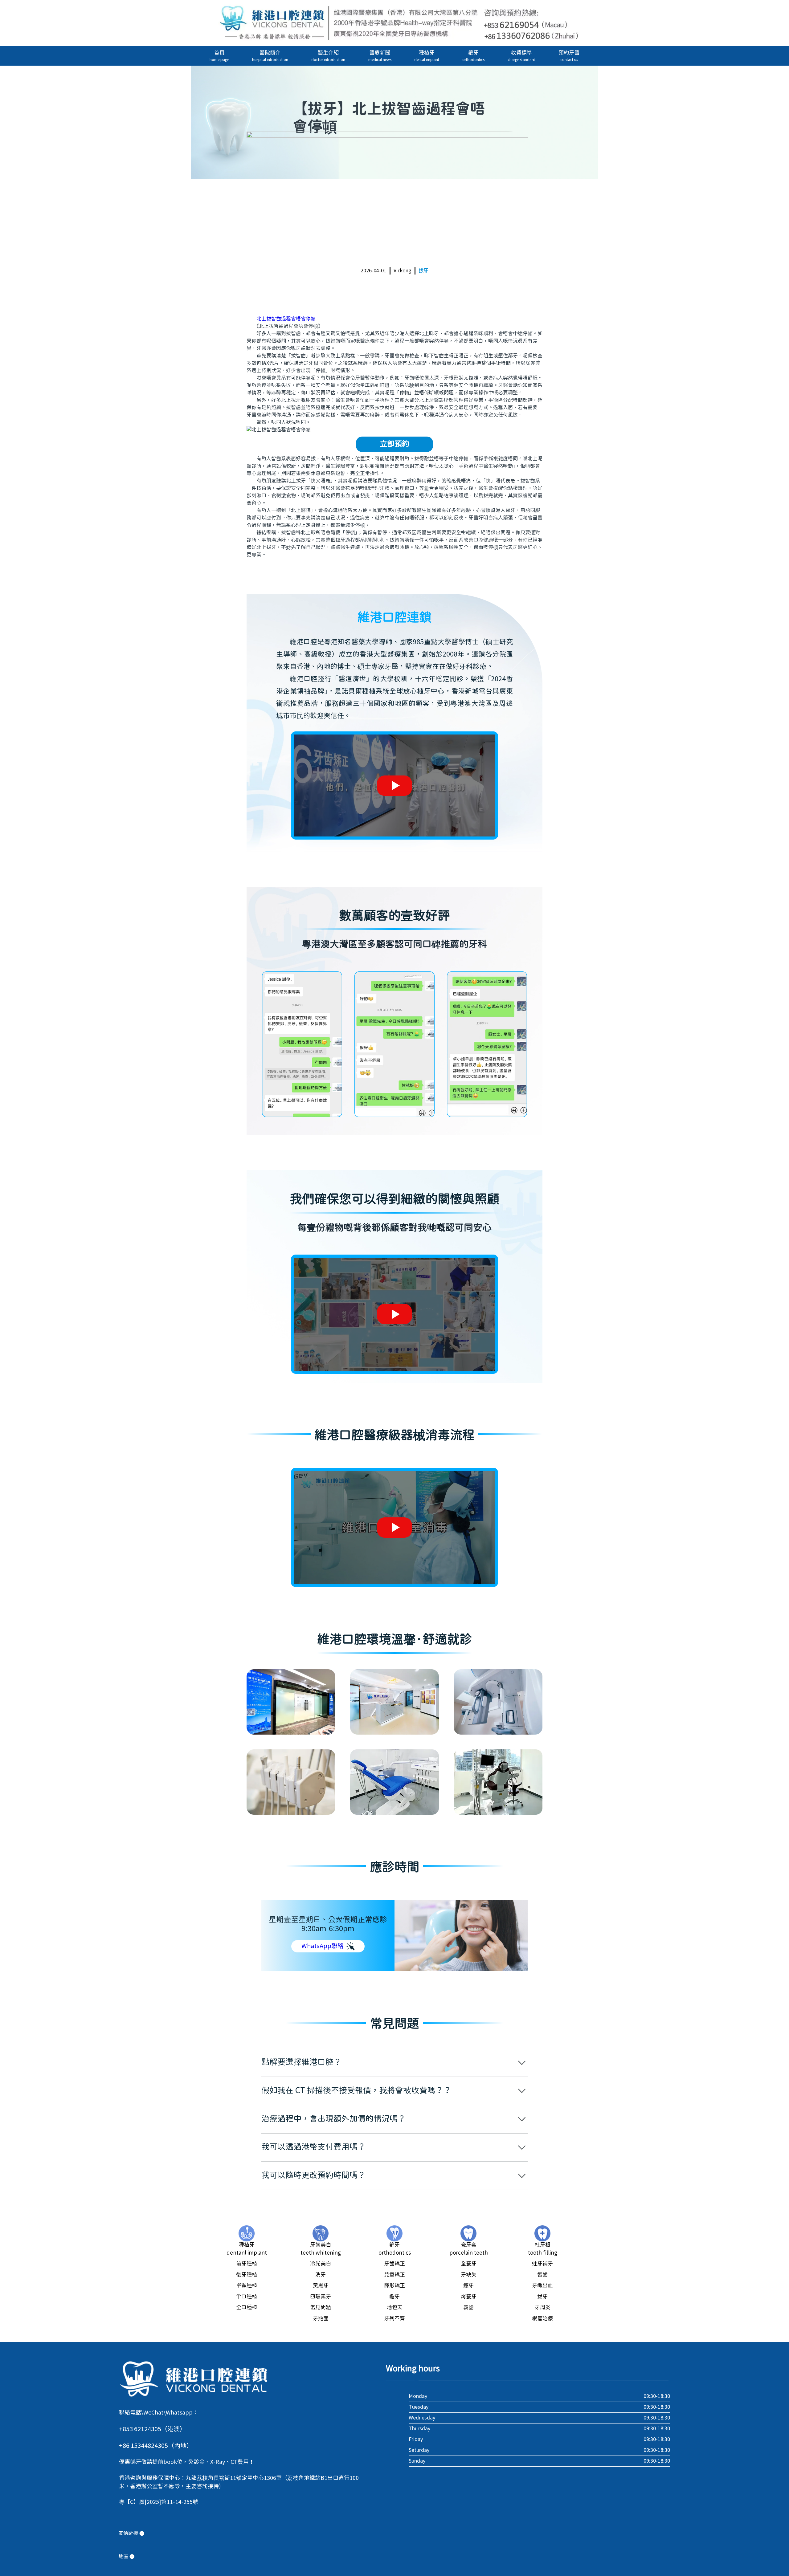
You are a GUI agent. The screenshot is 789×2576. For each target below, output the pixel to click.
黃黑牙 (321, 2286)
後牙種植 (247, 2275)
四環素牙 (321, 2297)
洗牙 (321, 2275)
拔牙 (423, 271)
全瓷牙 (469, 2264)
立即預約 (394, 444)
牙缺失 (469, 2275)
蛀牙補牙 (542, 2264)
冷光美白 (321, 2264)
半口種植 (247, 2297)
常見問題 (321, 2308)
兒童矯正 (394, 2275)
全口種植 (247, 2308)
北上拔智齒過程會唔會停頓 (286, 319)
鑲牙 (468, 2286)
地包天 (395, 2308)
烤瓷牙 (469, 2297)
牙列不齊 (394, 2319)
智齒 (542, 2275)
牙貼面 (321, 2319)
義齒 (468, 2308)
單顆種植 (247, 2286)
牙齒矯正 (394, 2264)
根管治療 (542, 2319)
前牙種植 (247, 2264)
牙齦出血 (542, 2286)
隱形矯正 (394, 2286)
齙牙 (394, 2297)
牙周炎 (543, 2308)
